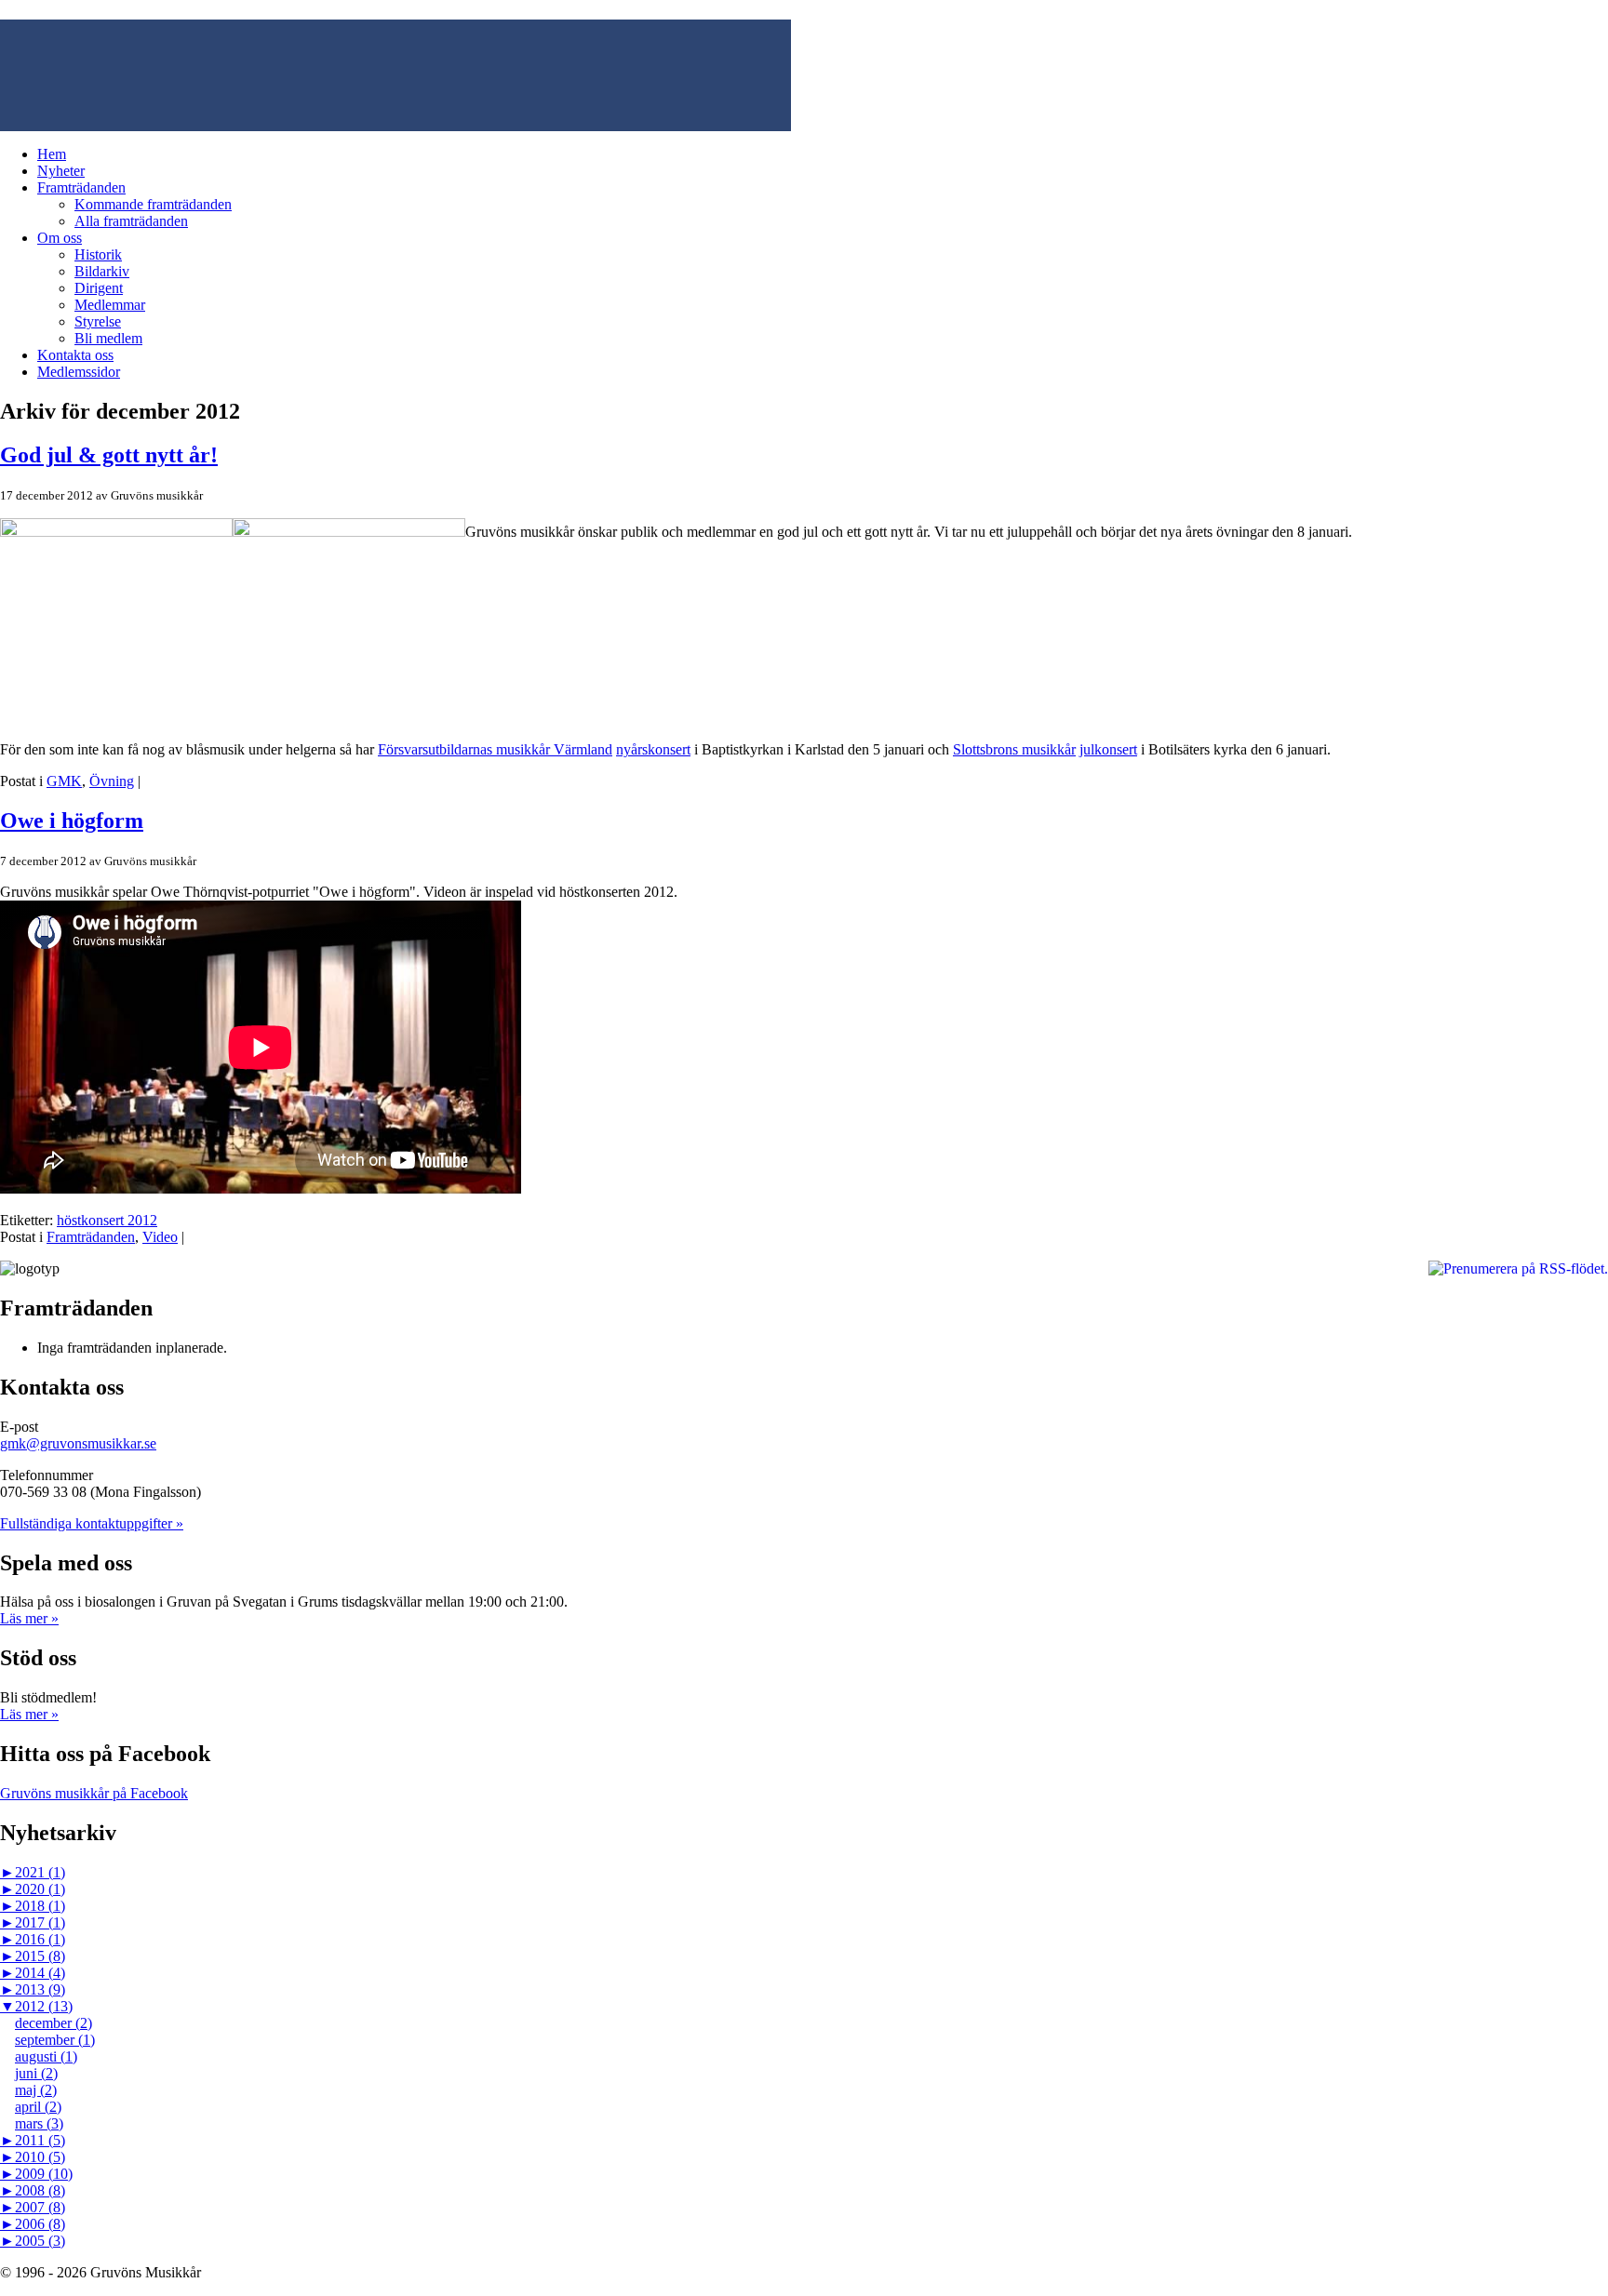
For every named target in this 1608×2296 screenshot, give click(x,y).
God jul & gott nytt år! (109, 455)
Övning (112, 781)
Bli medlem (108, 338)
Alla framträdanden (131, 221)
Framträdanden (81, 187)
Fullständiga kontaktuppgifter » (92, 1523)
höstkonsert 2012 (107, 1220)
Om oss (60, 238)
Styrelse (98, 321)
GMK (64, 781)
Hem (52, 154)
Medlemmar (110, 305)
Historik (98, 254)
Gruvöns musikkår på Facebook (94, 1793)
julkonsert (1108, 749)
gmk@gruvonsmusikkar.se (78, 1443)
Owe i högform (72, 821)
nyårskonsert (653, 749)
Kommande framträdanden (153, 204)
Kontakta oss (75, 355)
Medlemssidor (79, 372)
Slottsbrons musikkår (1014, 749)
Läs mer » (29, 1618)
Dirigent (99, 288)
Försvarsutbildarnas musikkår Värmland (495, 749)
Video (160, 1237)
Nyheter (61, 171)
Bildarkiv (102, 271)
